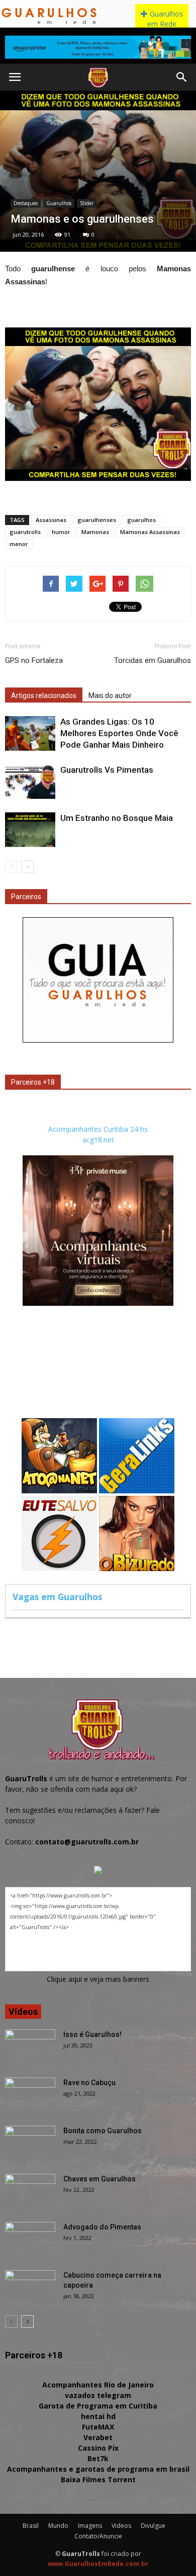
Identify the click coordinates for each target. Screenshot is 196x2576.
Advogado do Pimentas (102, 2227)
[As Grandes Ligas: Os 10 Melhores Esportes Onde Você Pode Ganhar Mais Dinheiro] (30, 733)
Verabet (98, 2437)
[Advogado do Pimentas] (30, 2240)
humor (61, 532)
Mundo (58, 2526)
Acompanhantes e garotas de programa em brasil (98, 2469)
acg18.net (98, 1140)
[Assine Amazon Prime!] (98, 47)
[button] (182, 77)
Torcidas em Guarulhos (153, 660)
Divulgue (153, 2526)
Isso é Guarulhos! (92, 2034)
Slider (87, 203)
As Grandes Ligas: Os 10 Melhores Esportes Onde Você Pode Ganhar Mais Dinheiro (119, 733)
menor (19, 544)
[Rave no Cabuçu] (30, 2095)
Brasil (31, 2526)
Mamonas (95, 532)
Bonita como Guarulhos (103, 2131)
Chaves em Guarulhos (100, 2179)
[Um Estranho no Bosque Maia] (30, 830)
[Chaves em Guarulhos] (30, 2191)
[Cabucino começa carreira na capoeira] (30, 2288)
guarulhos (141, 520)
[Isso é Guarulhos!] (30, 2047)
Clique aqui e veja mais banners (98, 1979)
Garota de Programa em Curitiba (98, 2406)
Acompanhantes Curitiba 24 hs (98, 1129)
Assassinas (51, 520)
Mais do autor (110, 696)
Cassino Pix (98, 2448)
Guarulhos (59, 203)
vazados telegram (98, 2395)
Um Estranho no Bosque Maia (117, 818)
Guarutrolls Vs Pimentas (107, 770)
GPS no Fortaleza (34, 660)
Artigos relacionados (44, 696)
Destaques (26, 203)
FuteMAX (98, 2427)
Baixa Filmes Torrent (98, 2479)
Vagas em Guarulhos (57, 1597)
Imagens (90, 2526)
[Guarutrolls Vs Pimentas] (30, 782)
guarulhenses (97, 520)
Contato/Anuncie (98, 2536)
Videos (121, 2526)
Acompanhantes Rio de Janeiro (98, 2385)
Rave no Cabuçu (89, 2083)
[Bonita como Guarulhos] (30, 2143)
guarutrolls (25, 532)
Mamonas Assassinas (150, 532)
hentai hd (98, 2416)
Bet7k (98, 2458)
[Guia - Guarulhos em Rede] (98, 1040)
